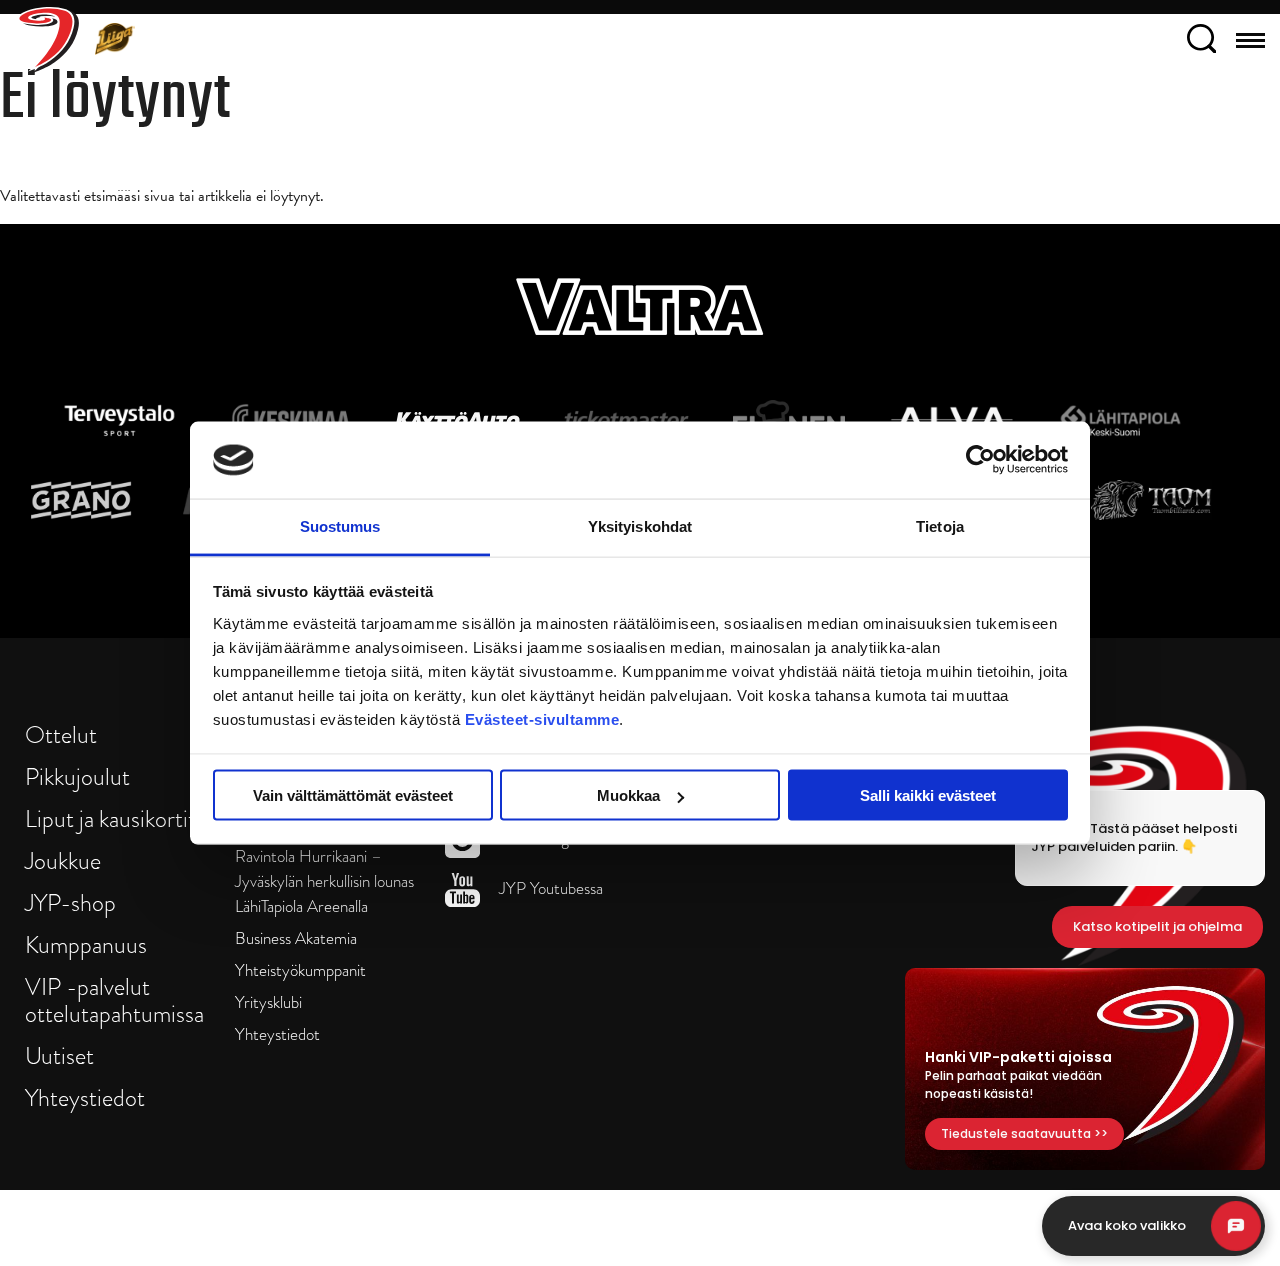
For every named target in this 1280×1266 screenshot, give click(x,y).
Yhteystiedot (85, 1097)
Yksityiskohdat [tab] (640, 525)
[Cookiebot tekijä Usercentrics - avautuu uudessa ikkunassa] (980, 460)
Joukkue (63, 860)
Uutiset (59, 1055)
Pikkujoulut (77, 776)
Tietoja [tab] (940, 525)
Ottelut (61, 734)
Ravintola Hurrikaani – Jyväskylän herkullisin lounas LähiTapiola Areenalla (324, 881)
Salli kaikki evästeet (928, 795)
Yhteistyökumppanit (300, 970)
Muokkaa (628, 795)
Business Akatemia (296, 938)
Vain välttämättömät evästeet (353, 795)
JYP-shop (70, 902)
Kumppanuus (86, 944)
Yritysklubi (268, 1002)
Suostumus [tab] (340, 525)
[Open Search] (1201, 42)
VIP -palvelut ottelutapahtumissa (114, 1000)
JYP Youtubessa (549, 888)
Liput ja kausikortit (110, 818)
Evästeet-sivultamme (542, 718)
